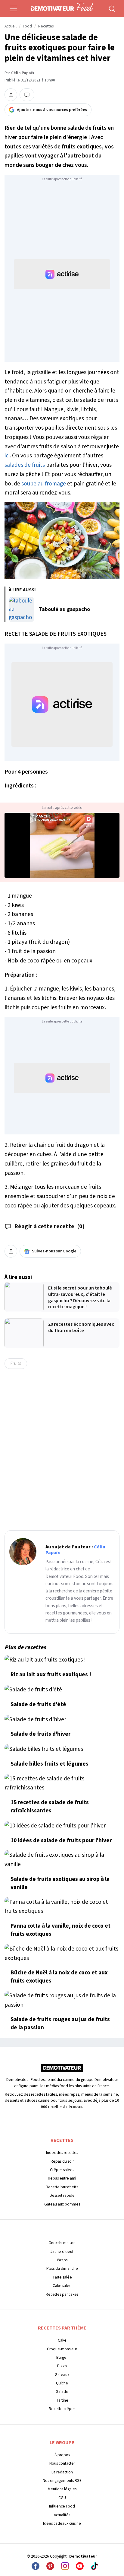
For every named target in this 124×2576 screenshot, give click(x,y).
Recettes (46, 26)
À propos (62, 2455)
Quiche (62, 2383)
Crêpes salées (62, 2170)
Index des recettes (62, 2153)
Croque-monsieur (62, 2349)
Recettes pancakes (62, 2294)
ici (7, 456)
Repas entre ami (62, 2178)
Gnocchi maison (62, 2243)
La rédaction (62, 2472)
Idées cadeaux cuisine (62, 2523)
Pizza (62, 2366)
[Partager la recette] (11, 95)
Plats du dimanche (62, 2268)
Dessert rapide (62, 2195)
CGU (62, 2498)
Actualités (62, 2515)
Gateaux (62, 2375)
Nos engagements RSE (62, 2481)
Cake (62, 2340)
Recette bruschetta (62, 2187)
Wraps (62, 2260)
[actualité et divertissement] (62, 2070)
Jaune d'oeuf (62, 2252)
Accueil (11, 26)
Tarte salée (62, 2277)
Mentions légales (62, 2489)
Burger (62, 2357)
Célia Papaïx (23, 73)
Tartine (62, 2400)
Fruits (16, 1363)
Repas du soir (62, 2161)
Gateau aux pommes (62, 2204)
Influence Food (62, 2506)
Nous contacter (62, 2463)
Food (27, 26)
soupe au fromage (44, 484)
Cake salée (62, 2286)
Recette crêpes (62, 2409)
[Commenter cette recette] (27, 95)
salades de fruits (25, 465)
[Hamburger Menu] (13, 8)
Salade (62, 2392)
